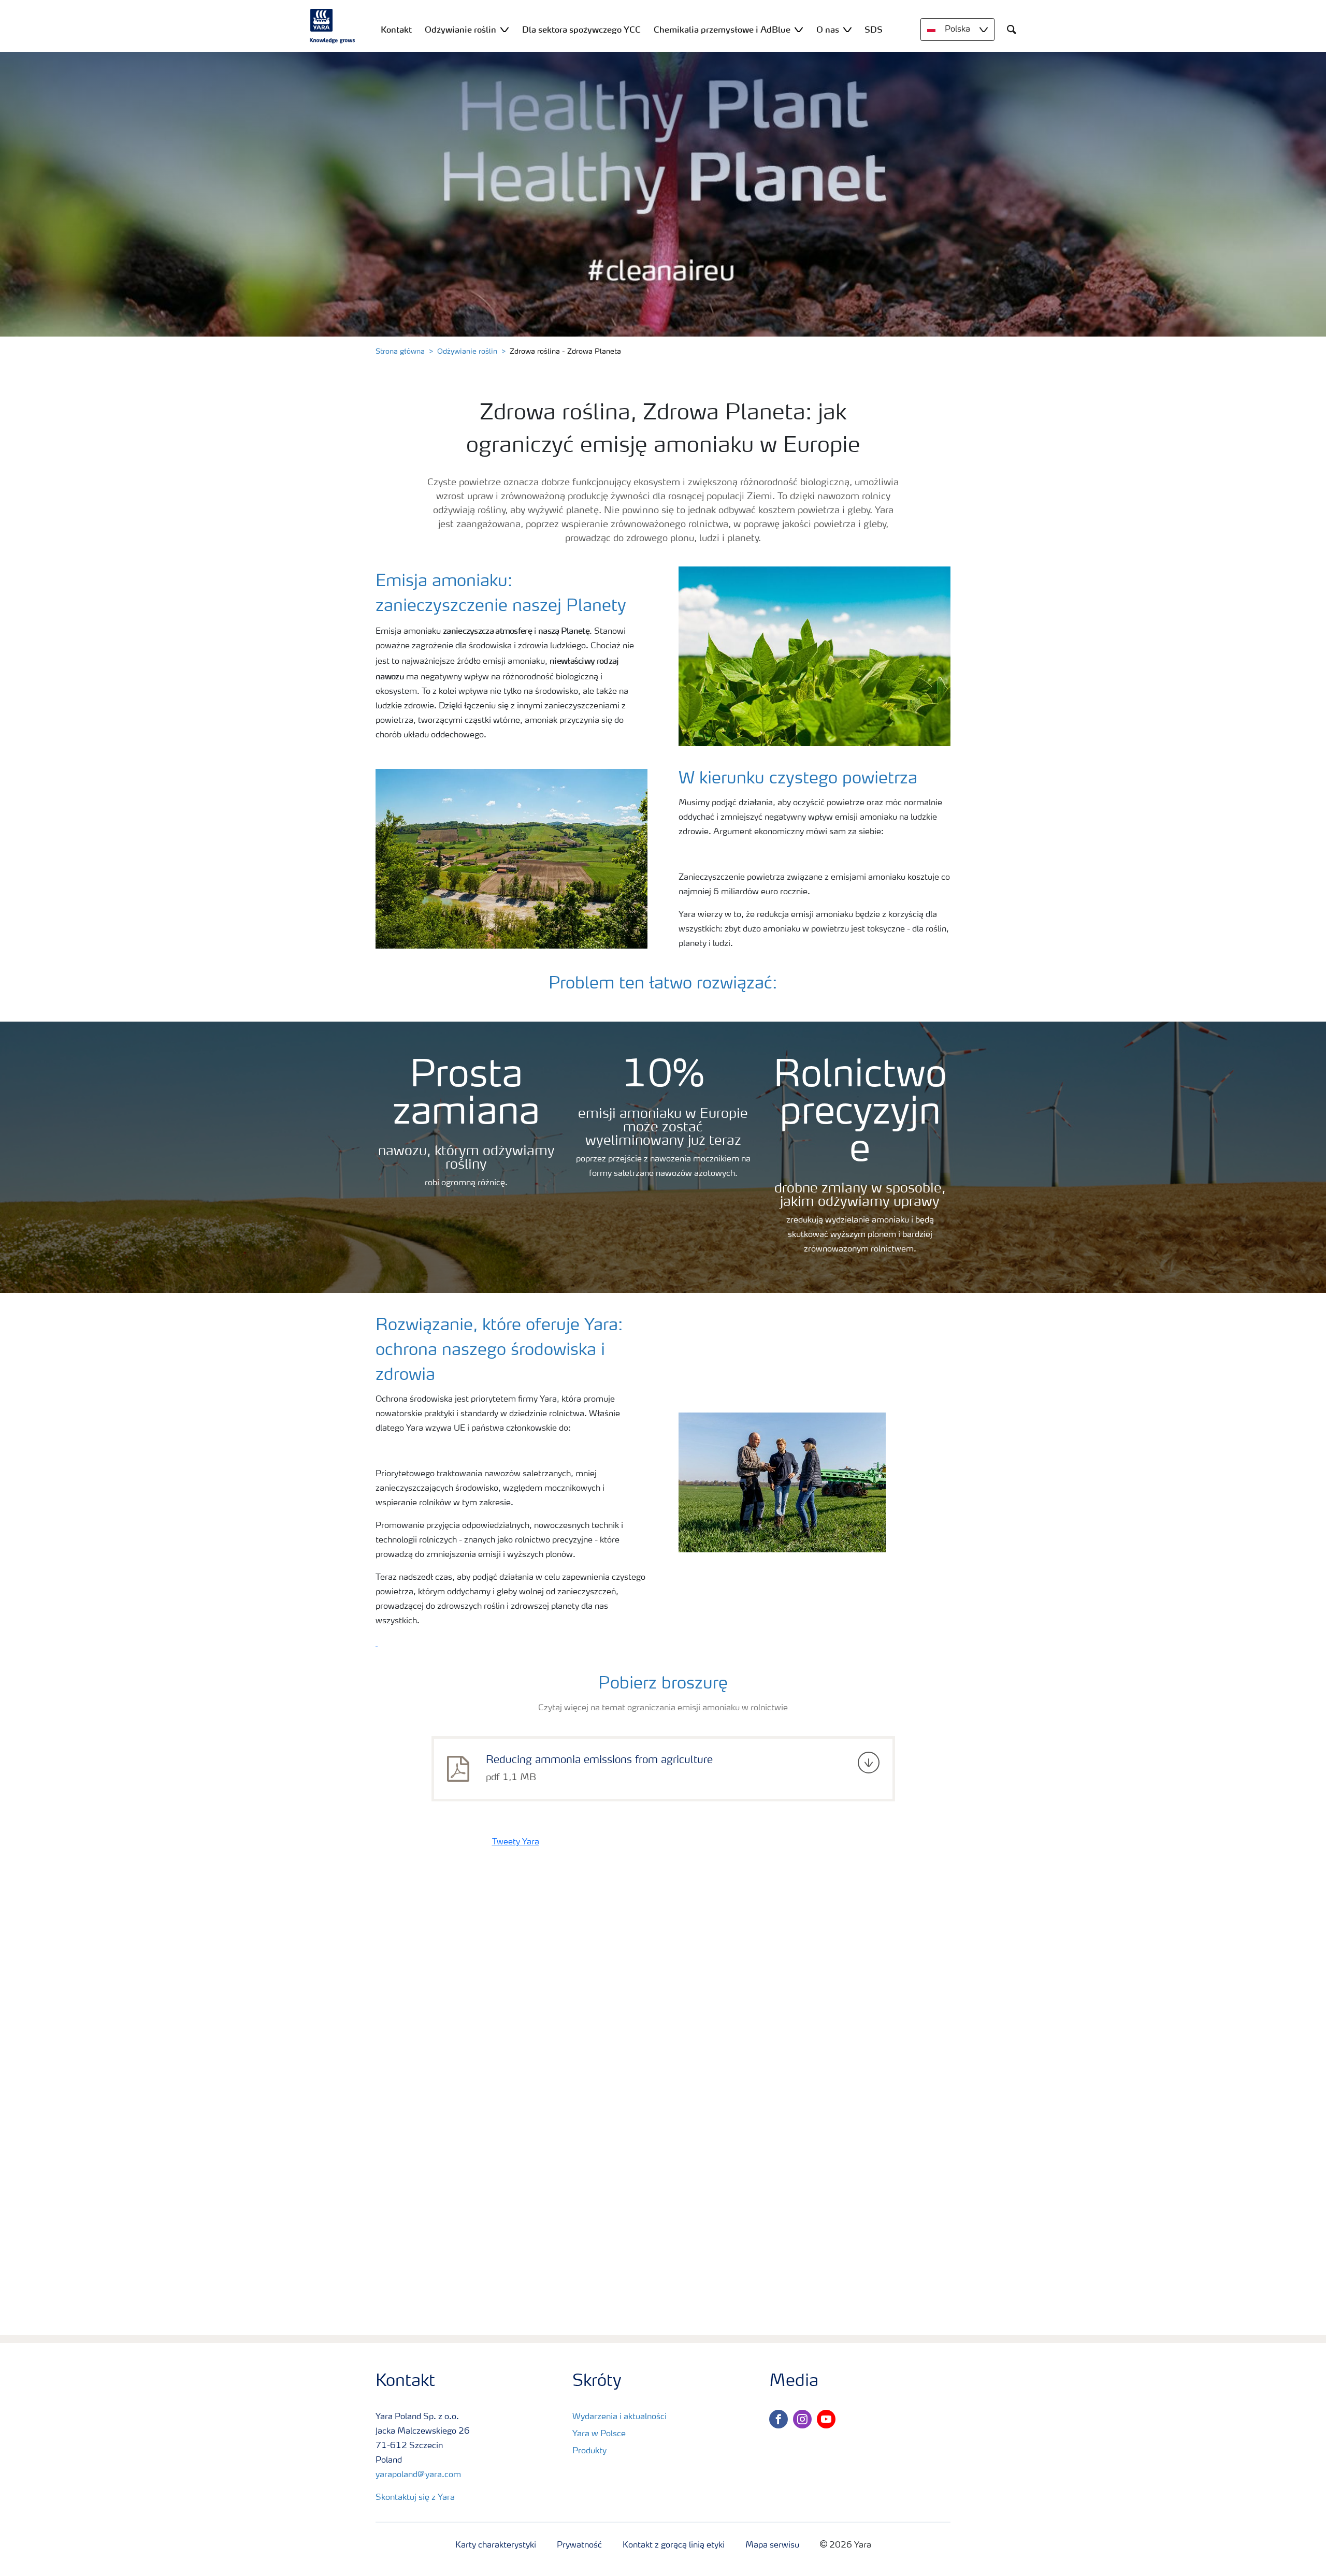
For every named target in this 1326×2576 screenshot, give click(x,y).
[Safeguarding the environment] (377, 1644)
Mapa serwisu (772, 2545)
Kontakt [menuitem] (396, 30)
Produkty (589, 2451)
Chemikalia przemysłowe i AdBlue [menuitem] (722, 30)
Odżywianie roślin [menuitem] (460, 30)
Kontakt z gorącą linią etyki (674, 2545)
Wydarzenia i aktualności (619, 2417)
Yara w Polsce (599, 2434)
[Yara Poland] (333, 26)
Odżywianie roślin (467, 352)
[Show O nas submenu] (847, 29)
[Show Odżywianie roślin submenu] (505, 29)
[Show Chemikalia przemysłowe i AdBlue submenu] (799, 29)
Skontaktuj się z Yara (415, 2498)
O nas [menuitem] (828, 30)
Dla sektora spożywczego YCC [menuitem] (581, 30)
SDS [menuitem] (874, 30)
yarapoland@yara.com (418, 2475)
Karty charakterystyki (496, 2545)
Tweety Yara (516, 1842)
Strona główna (400, 352)
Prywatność (579, 2545)
